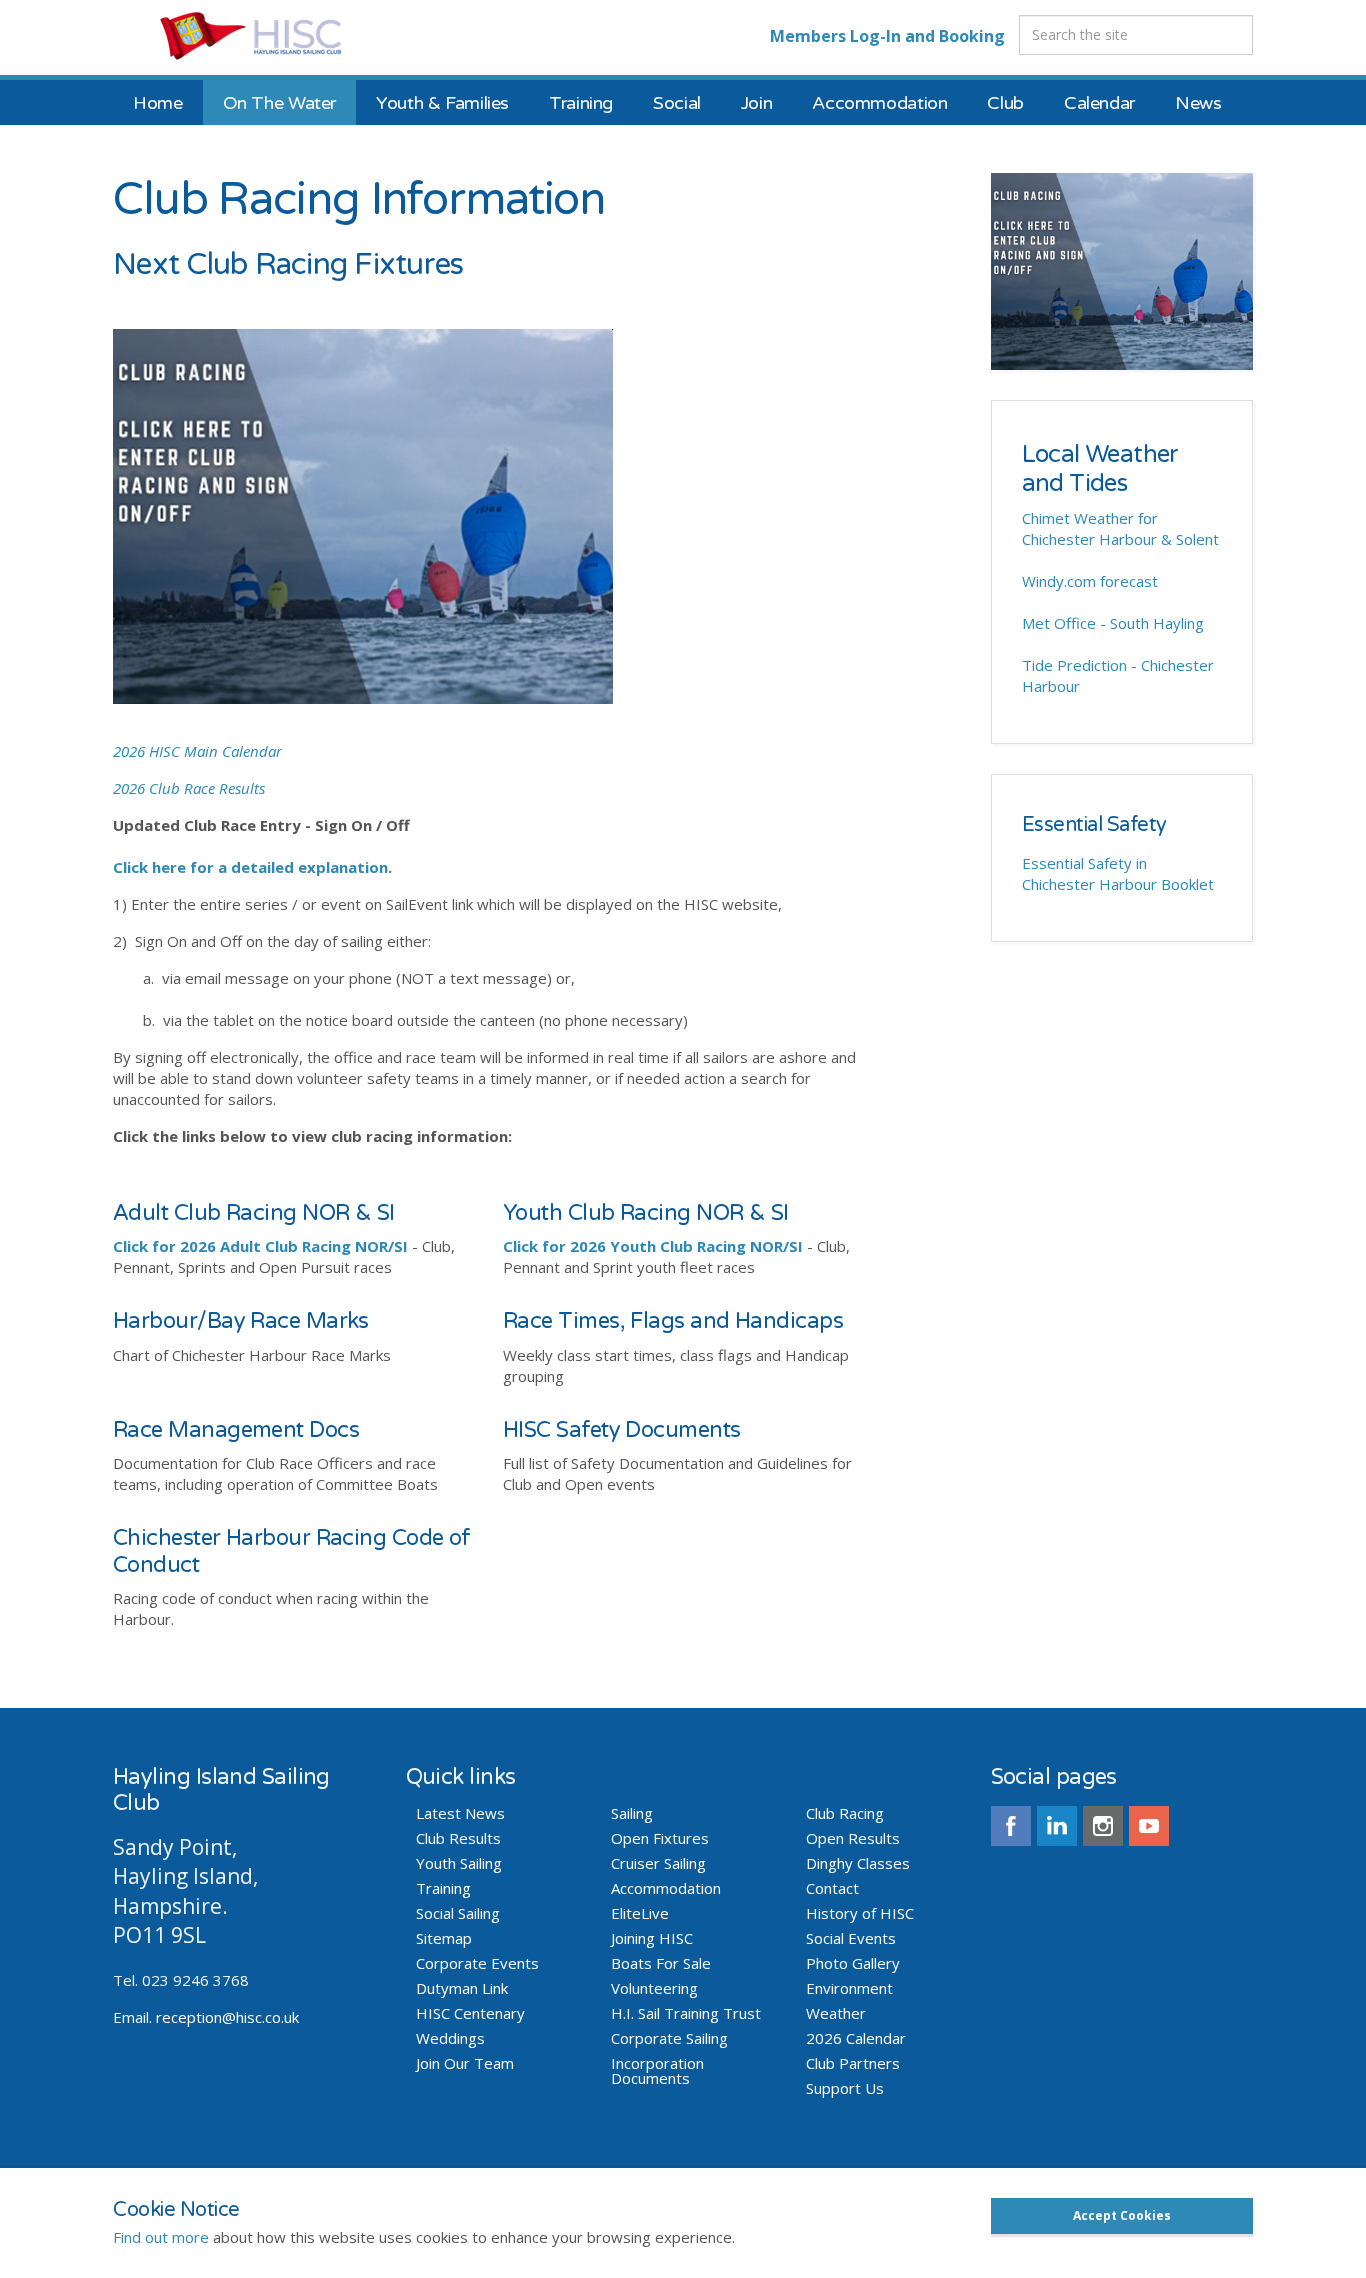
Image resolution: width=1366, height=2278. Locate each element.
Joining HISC (652, 1938)
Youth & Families (442, 103)
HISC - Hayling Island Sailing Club (270, 35)
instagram (1103, 1826)
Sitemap (444, 1938)
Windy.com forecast (1090, 581)
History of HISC (860, 1913)
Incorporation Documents (657, 2071)
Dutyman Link (462, 1988)
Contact (832, 1888)
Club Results (458, 1838)
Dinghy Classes (858, 1863)
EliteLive (640, 1913)
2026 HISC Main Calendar (197, 751)
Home (158, 103)
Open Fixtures (660, 1838)
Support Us (845, 2088)
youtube (1149, 1826)
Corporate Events (477, 1963)
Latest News (460, 1813)
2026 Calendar (856, 2038)
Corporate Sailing (669, 2038)
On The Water (280, 103)
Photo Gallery (853, 1963)
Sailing (632, 1813)
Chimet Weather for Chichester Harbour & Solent (1120, 528)
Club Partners (853, 2063)
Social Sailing (458, 1913)
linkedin (1057, 1826)
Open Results (853, 1838)
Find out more (161, 2237)
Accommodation (879, 103)
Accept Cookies (1122, 2215)
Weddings (450, 2038)
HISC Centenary (470, 2013)
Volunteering (654, 1988)
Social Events (851, 1938)
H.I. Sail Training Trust (686, 2013)
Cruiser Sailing (658, 1863)
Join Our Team (465, 2063)
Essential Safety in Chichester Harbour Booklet (1118, 873)
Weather (836, 2013)
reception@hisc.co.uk (227, 2017)
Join (757, 103)
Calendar (1099, 103)
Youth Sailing (459, 1863)
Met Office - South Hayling (1113, 623)
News (1198, 103)
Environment (849, 1988)
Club (1005, 103)
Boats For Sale (661, 1963)
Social (677, 103)
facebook (1011, 1826)
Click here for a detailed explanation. (252, 867)
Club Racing (845, 1813)
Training (581, 103)
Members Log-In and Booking (887, 36)
